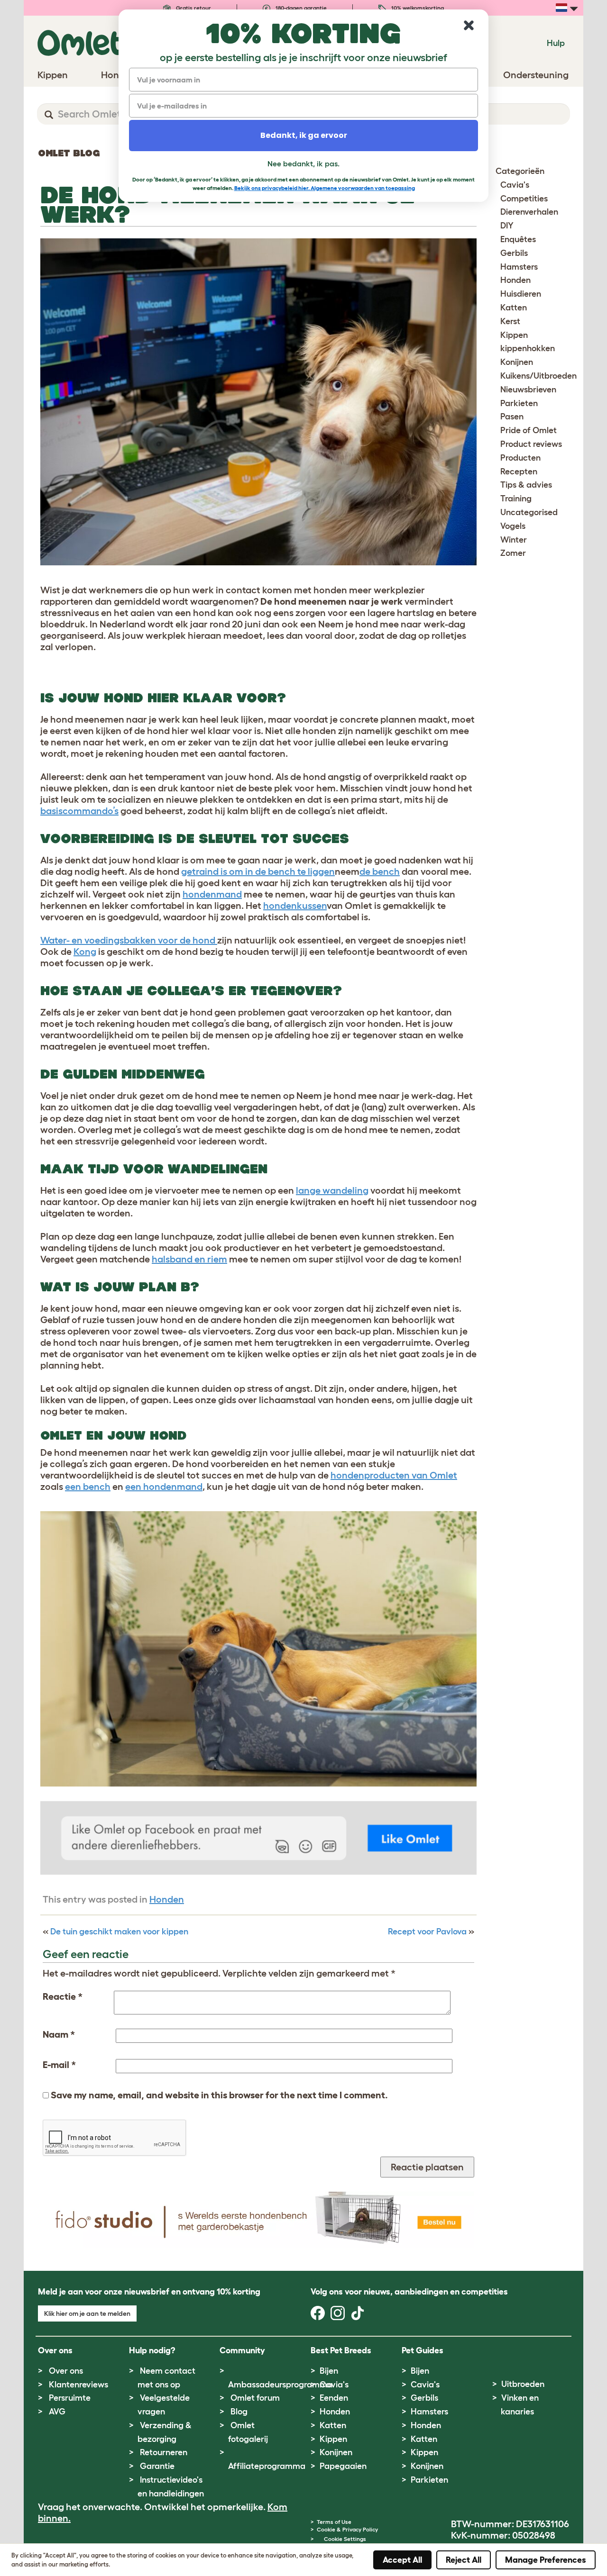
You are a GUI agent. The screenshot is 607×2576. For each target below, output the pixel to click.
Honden (167, 1899)
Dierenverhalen (529, 212)
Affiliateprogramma (267, 2466)
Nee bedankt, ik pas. (303, 163)
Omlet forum (255, 2398)
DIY (507, 226)
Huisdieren (521, 294)
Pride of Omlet (529, 430)
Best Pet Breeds (341, 2350)
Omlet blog (69, 153)
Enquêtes (518, 239)
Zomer (513, 553)
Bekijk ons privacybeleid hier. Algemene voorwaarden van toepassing (325, 188)
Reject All (464, 2560)
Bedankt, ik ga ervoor (304, 135)
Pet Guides (423, 2350)
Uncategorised (529, 512)
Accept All (402, 2560)
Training (516, 499)
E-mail (59, 2065)
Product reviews (531, 444)
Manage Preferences (546, 2560)
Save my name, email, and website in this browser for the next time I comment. (219, 2095)
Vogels (513, 526)
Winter (514, 540)
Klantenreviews (78, 2385)
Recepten (519, 472)
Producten (520, 458)
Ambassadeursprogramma (280, 2385)
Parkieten (519, 403)
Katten (514, 308)
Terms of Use (334, 2522)
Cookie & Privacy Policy (347, 2529)
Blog (239, 2412)
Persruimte (70, 2398)
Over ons (66, 2371)
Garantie (157, 2466)
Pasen (512, 417)
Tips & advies (526, 485)
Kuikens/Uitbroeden (538, 376)
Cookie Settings (345, 2539)
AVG (57, 2412)
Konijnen (517, 362)
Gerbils (514, 253)
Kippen (514, 335)
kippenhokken (528, 348)
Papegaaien (343, 2466)
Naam (59, 2034)
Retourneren (164, 2452)
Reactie (63, 1996)
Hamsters (519, 267)
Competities (524, 199)
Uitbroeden (523, 2384)
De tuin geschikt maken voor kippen (119, 1932)
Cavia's (515, 185)
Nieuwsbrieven (528, 390)
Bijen (329, 2371)
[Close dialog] (469, 25)
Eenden (334, 2398)
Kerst (510, 321)
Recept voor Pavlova (427, 1932)
